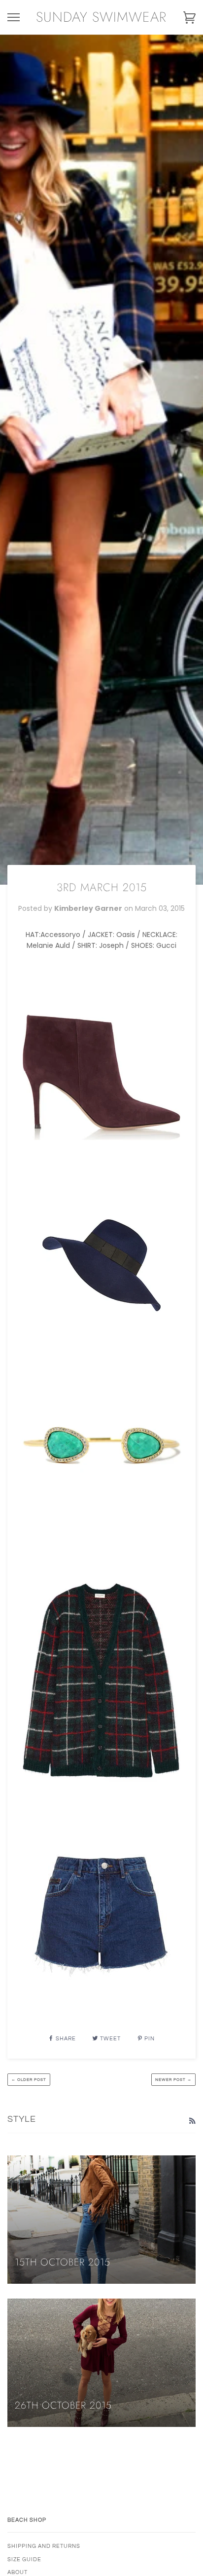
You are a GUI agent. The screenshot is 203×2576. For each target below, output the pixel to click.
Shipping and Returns (44, 2546)
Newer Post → (173, 2080)
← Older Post (29, 2080)
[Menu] (14, 18)
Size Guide (24, 2559)
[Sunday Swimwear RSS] (192, 2121)
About (17, 2572)
